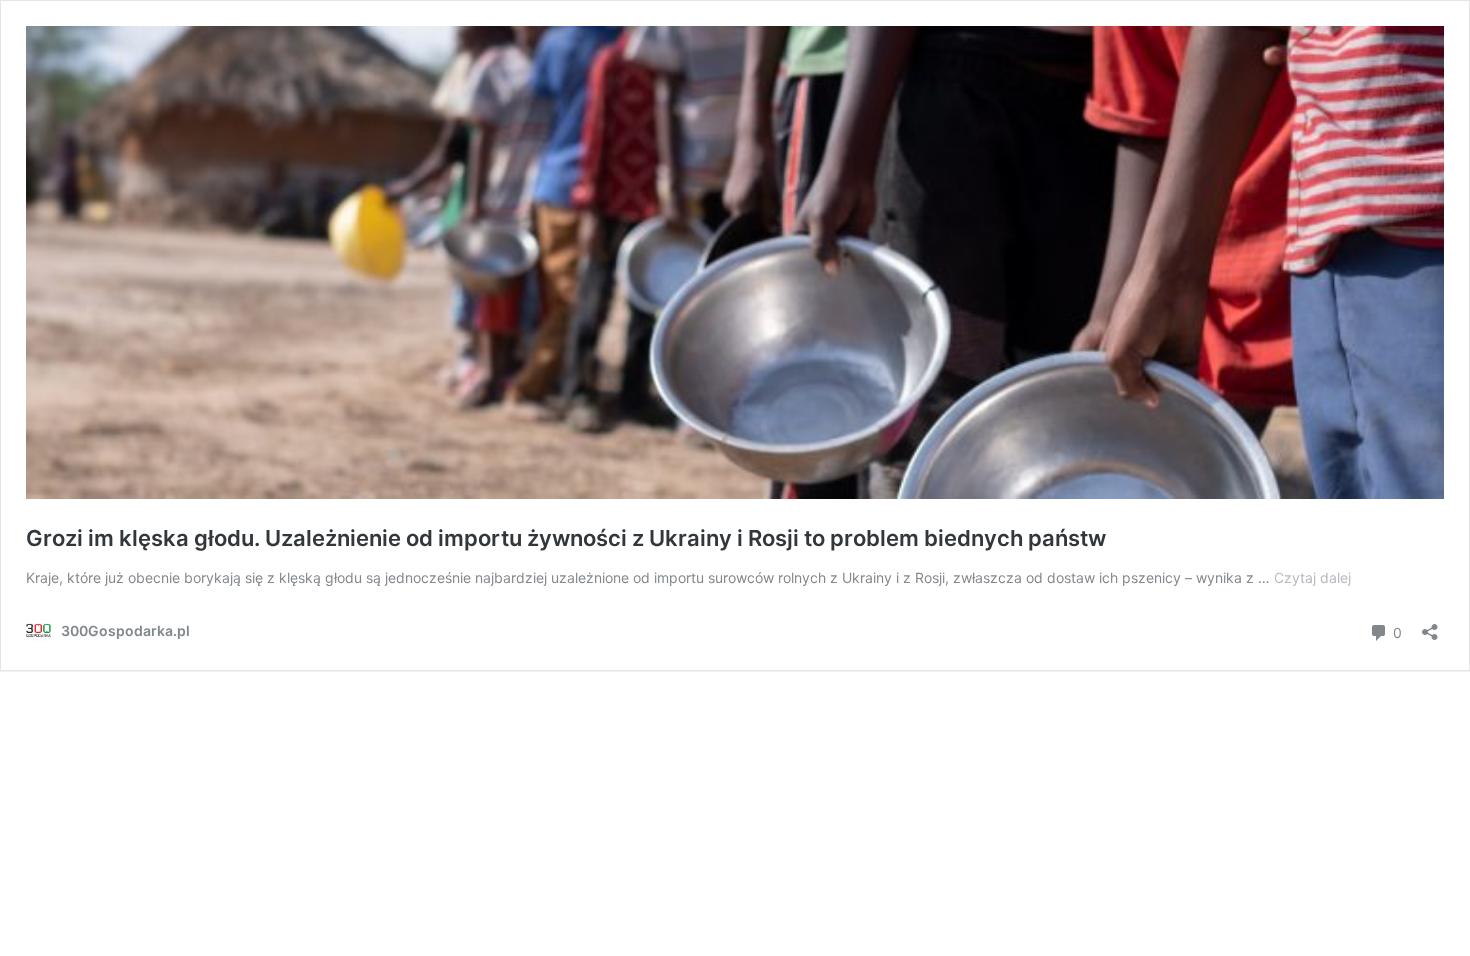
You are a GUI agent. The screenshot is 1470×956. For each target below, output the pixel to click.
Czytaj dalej (1312, 577)
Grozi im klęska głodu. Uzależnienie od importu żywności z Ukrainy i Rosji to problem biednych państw (566, 538)
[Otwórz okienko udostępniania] (1430, 625)
